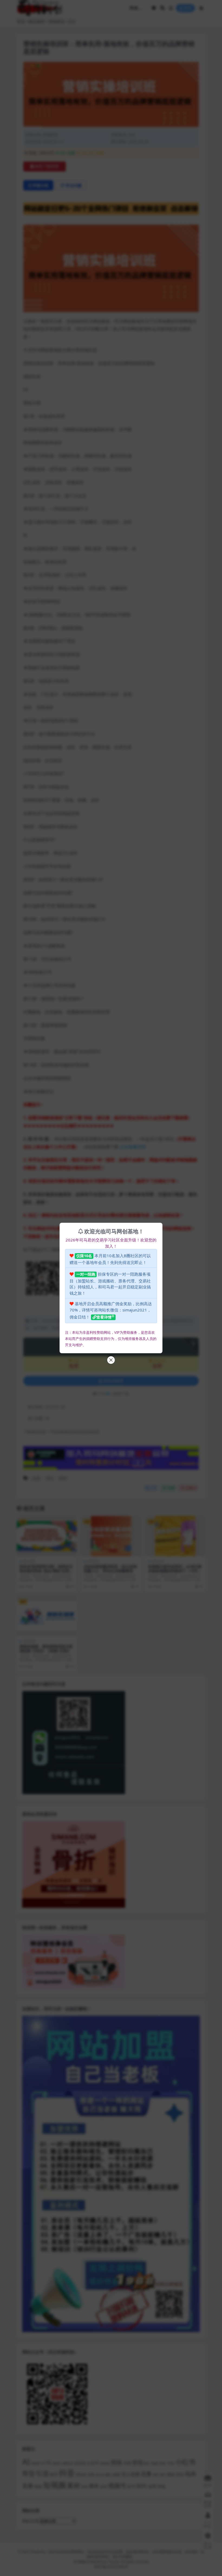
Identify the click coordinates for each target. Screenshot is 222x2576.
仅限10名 (84, 1256)
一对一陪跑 (86, 1274)
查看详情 (104, 1317)
